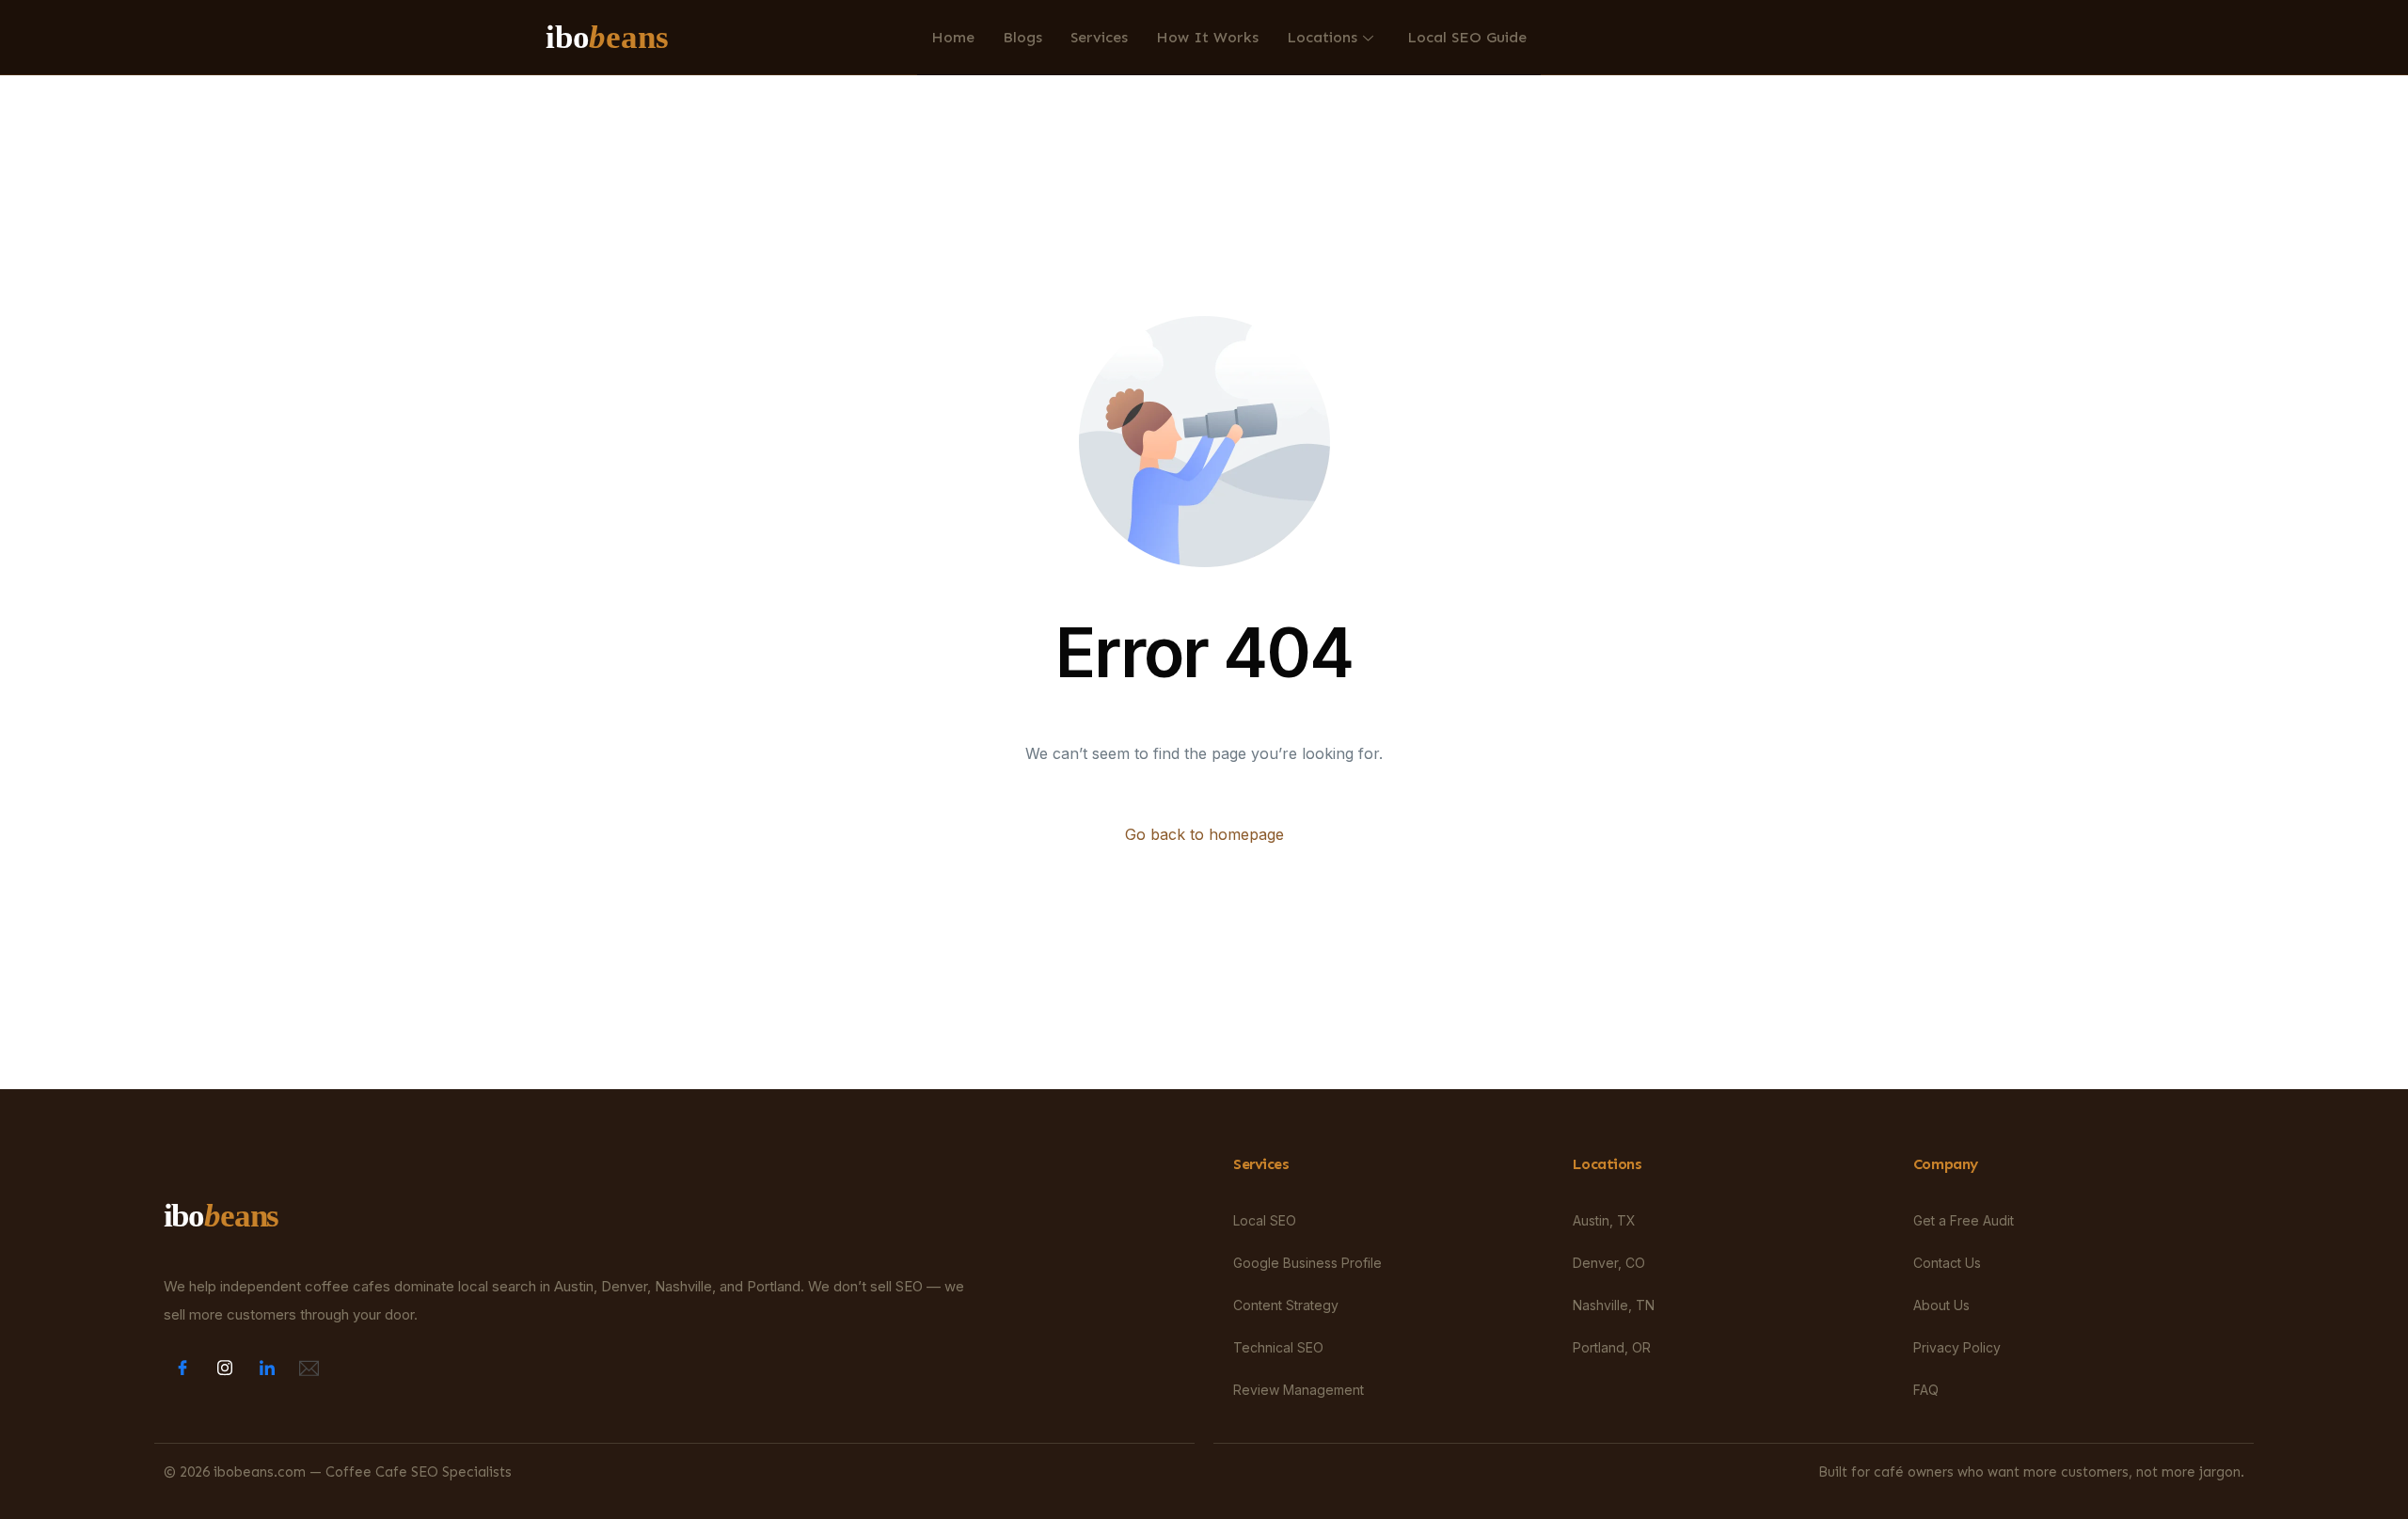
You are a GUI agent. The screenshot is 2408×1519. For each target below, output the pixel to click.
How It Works (1207, 37)
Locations (1322, 37)
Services (1099, 37)
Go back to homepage (1204, 834)
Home (953, 37)
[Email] (309, 1367)
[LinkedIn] (267, 1367)
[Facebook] (182, 1367)
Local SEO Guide (1467, 37)
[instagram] (225, 1367)
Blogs (1022, 37)
